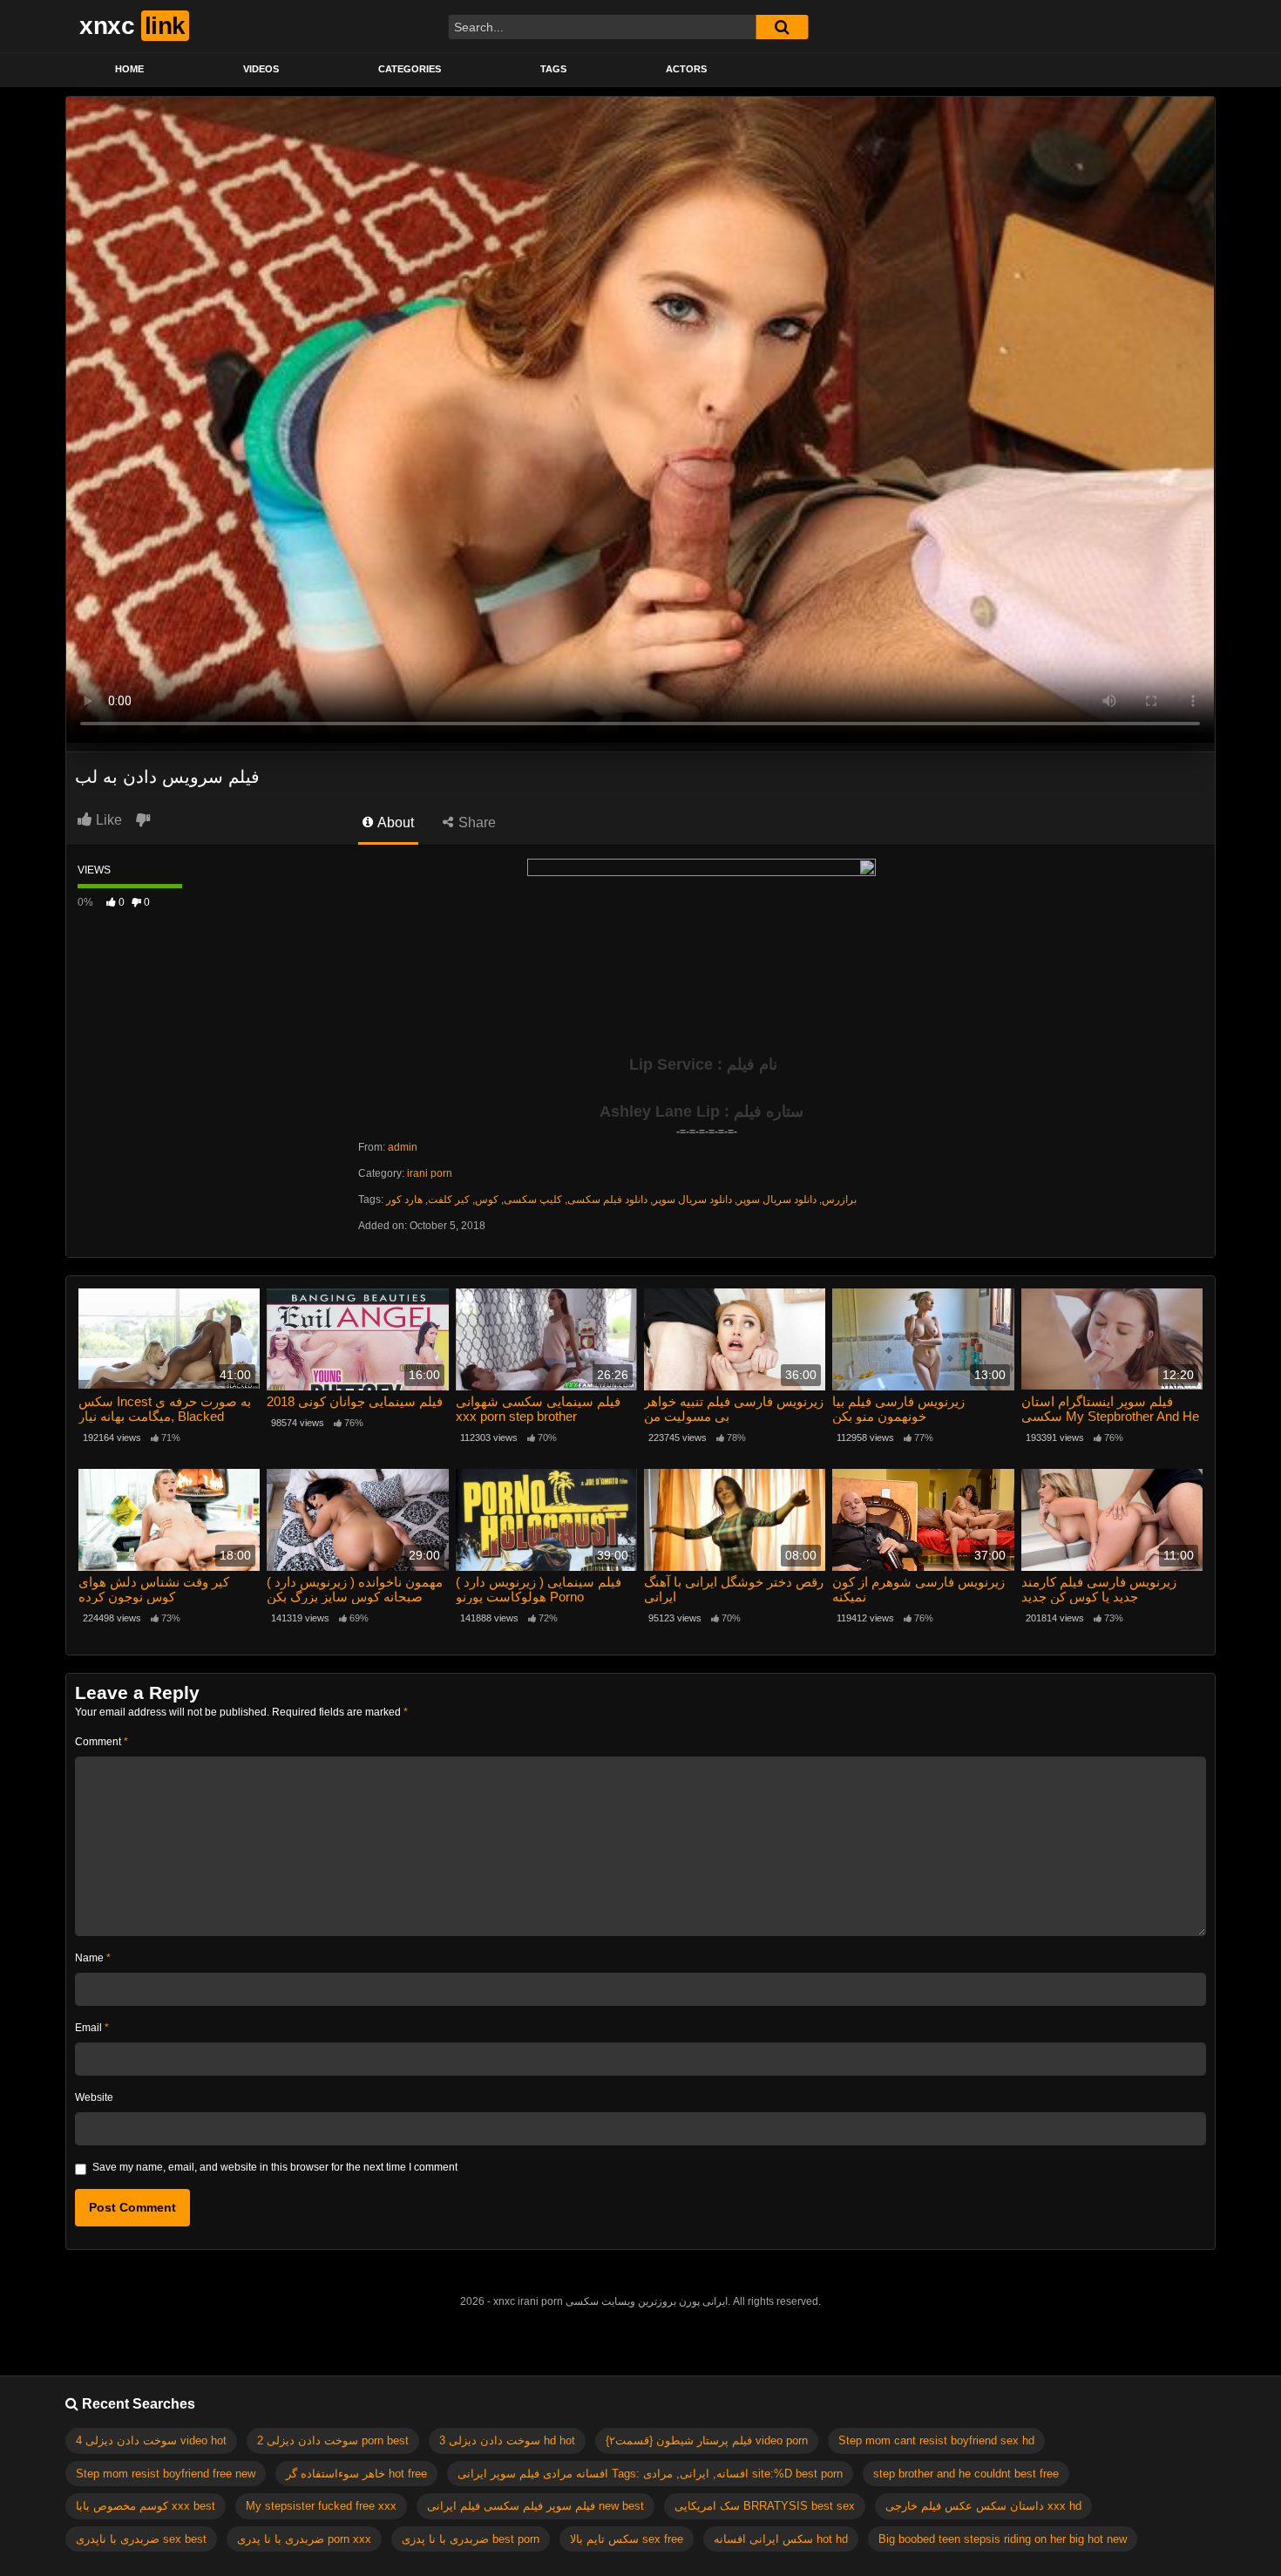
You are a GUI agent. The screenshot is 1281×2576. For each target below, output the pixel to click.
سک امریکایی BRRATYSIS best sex (765, 2506)
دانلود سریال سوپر (692, 1200)
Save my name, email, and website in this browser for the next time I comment (275, 2167)
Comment (102, 1742)
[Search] (782, 27)
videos (261, 69)
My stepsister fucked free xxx (321, 2506)
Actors (686, 69)
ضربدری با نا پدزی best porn (471, 2539)
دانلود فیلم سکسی (607, 1200)
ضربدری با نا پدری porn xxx (304, 2539)
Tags (553, 69)
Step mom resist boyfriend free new (166, 2474)
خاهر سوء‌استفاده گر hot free (356, 2474)
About (394, 822)
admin (403, 1147)
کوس (487, 1200)
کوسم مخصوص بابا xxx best (146, 2506)
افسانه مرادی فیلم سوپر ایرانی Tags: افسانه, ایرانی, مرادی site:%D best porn (650, 2474)
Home (129, 69)
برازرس (839, 1200)
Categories (410, 69)
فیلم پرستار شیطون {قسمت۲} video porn (707, 2440)
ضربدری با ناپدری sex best (141, 2539)
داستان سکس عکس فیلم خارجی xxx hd (983, 2506)
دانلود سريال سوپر (777, 1200)
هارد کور (404, 1200)
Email (92, 2028)
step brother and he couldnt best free (966, 2474)
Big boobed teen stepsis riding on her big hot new (1003, 2539)
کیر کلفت (449, 1200)
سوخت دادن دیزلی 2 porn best (333, 2440)
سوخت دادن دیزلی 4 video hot (151, 2440)
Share (475, 822)
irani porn (430, 1173)
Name (93, 1958)
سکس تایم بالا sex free (627, 2539)
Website (94, 2097)
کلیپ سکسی (533, 1200)
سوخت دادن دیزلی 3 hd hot (507, 2440)
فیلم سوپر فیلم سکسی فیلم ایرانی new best (535, 2506)
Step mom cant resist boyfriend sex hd (936, 2440)
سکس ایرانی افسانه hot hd (781, 2539)
